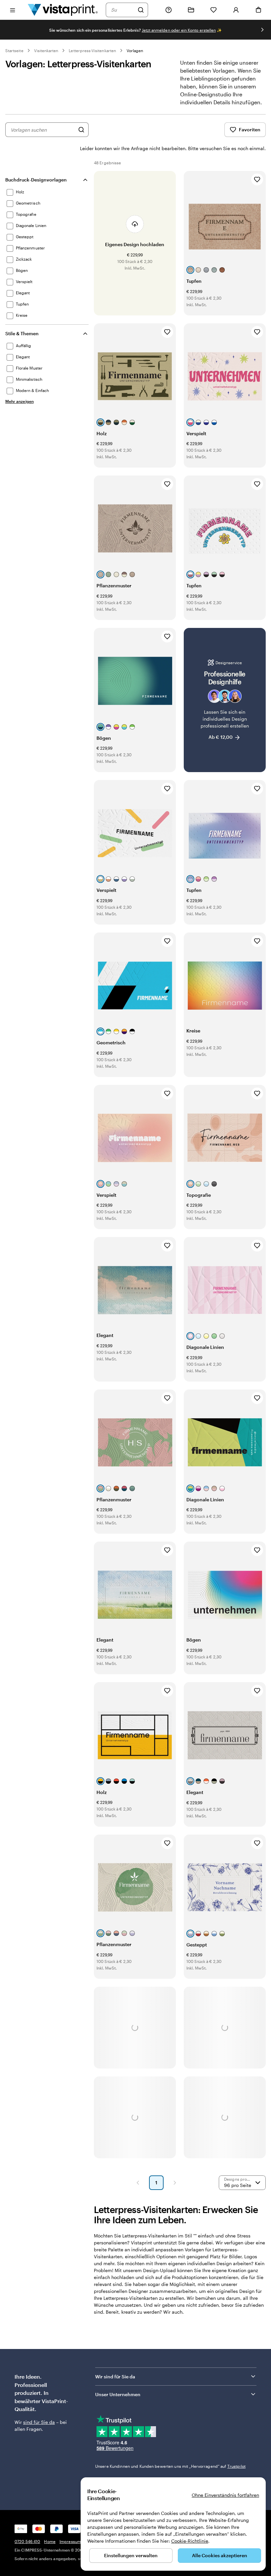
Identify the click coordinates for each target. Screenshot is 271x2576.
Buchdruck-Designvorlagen (36, 180)
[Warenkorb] (258, 10)
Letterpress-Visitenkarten (92, 50)
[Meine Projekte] (191, 10)
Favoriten (250, 130)
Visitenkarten (46, 50)
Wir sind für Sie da (115, 2377)
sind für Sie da (39, 2422)
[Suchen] (141, 10)
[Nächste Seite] (175, 2183)
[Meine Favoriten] (213, 10)
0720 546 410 (27, 2541)
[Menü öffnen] (13, 10)
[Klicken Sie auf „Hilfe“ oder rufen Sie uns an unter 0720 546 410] (169, 10)
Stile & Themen (22, 333)
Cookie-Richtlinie (190, 2541)
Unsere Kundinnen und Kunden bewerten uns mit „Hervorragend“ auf (170, 2466)
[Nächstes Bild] (262, 30)
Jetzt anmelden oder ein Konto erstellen (179, 30)
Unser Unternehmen (118, 2394)
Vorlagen (135, 50)
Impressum (70, 2541)
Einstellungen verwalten (131, 2555)
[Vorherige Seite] (138, 2183)
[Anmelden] (236, 10)
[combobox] (123, 10)
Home (50, 2541)
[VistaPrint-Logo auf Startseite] (63, 10)
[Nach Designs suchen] (81, 130)
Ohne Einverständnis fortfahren (225, 2495)
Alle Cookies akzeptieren (220, 2555)
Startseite (14, 50)
